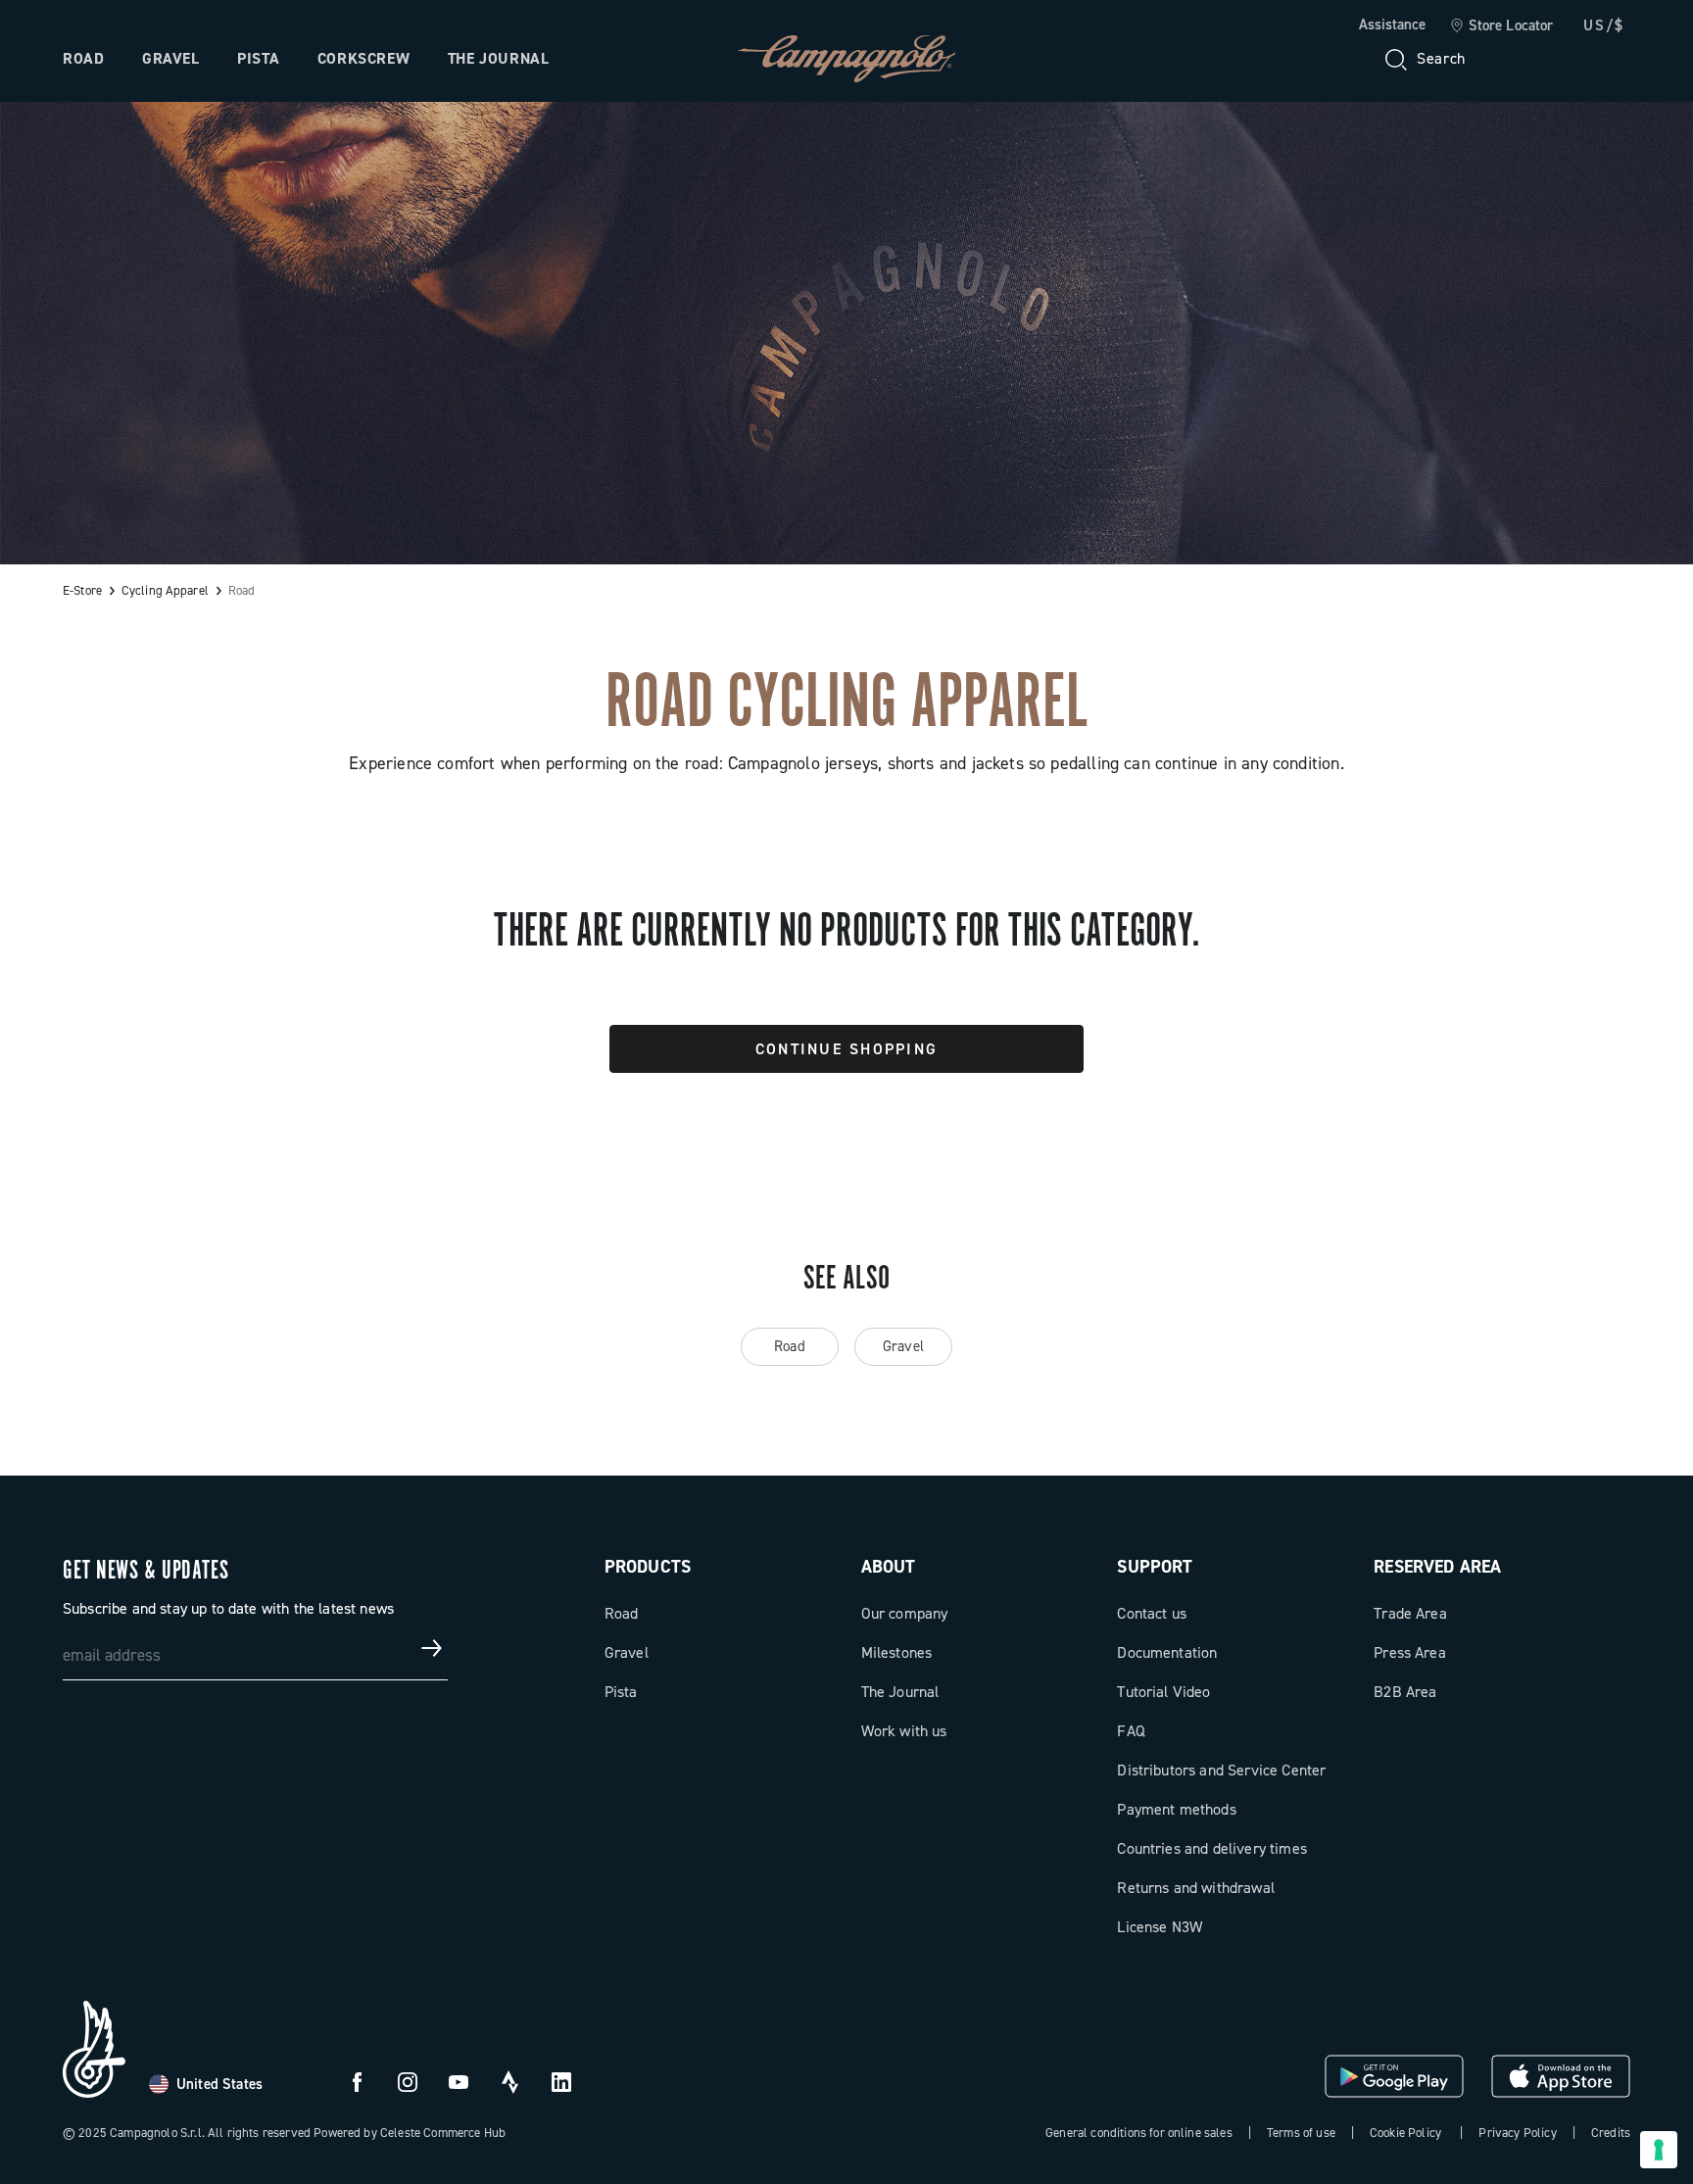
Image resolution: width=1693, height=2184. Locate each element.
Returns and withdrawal (1196, 1888)
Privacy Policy (1517, 2133)
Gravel (171, 58)
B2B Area (1405, 1692)
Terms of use (1301, 2133)
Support (1155, 1567)
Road (84, 58)
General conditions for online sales (1139, 2133)
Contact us (1152, 1613)
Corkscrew (364, 58)
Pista (258, 58)
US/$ (1604, 25)
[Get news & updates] (432, 1648)
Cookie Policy (1405, 2133)
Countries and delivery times (1211, 1848)
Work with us (904, 1731)
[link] (1501, 26)
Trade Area (1410, 1613)
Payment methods (1176, 1809)
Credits (1611, 2133)
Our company (905, 1613)
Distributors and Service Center (1221, 1770)
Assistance (1392, 24)
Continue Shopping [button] (846, 1049)
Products (648, 1567)
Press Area (1410, 1652)
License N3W (1160, 1927)
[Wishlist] (1521, 59)
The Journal (499, 58)
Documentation (1167, 1652)
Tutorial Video (1163, 1692)
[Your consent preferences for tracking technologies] (1659, 2150)
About (889, 1567)
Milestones (897, 1652)
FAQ (1131, 1731)
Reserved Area (1437, 1567)
